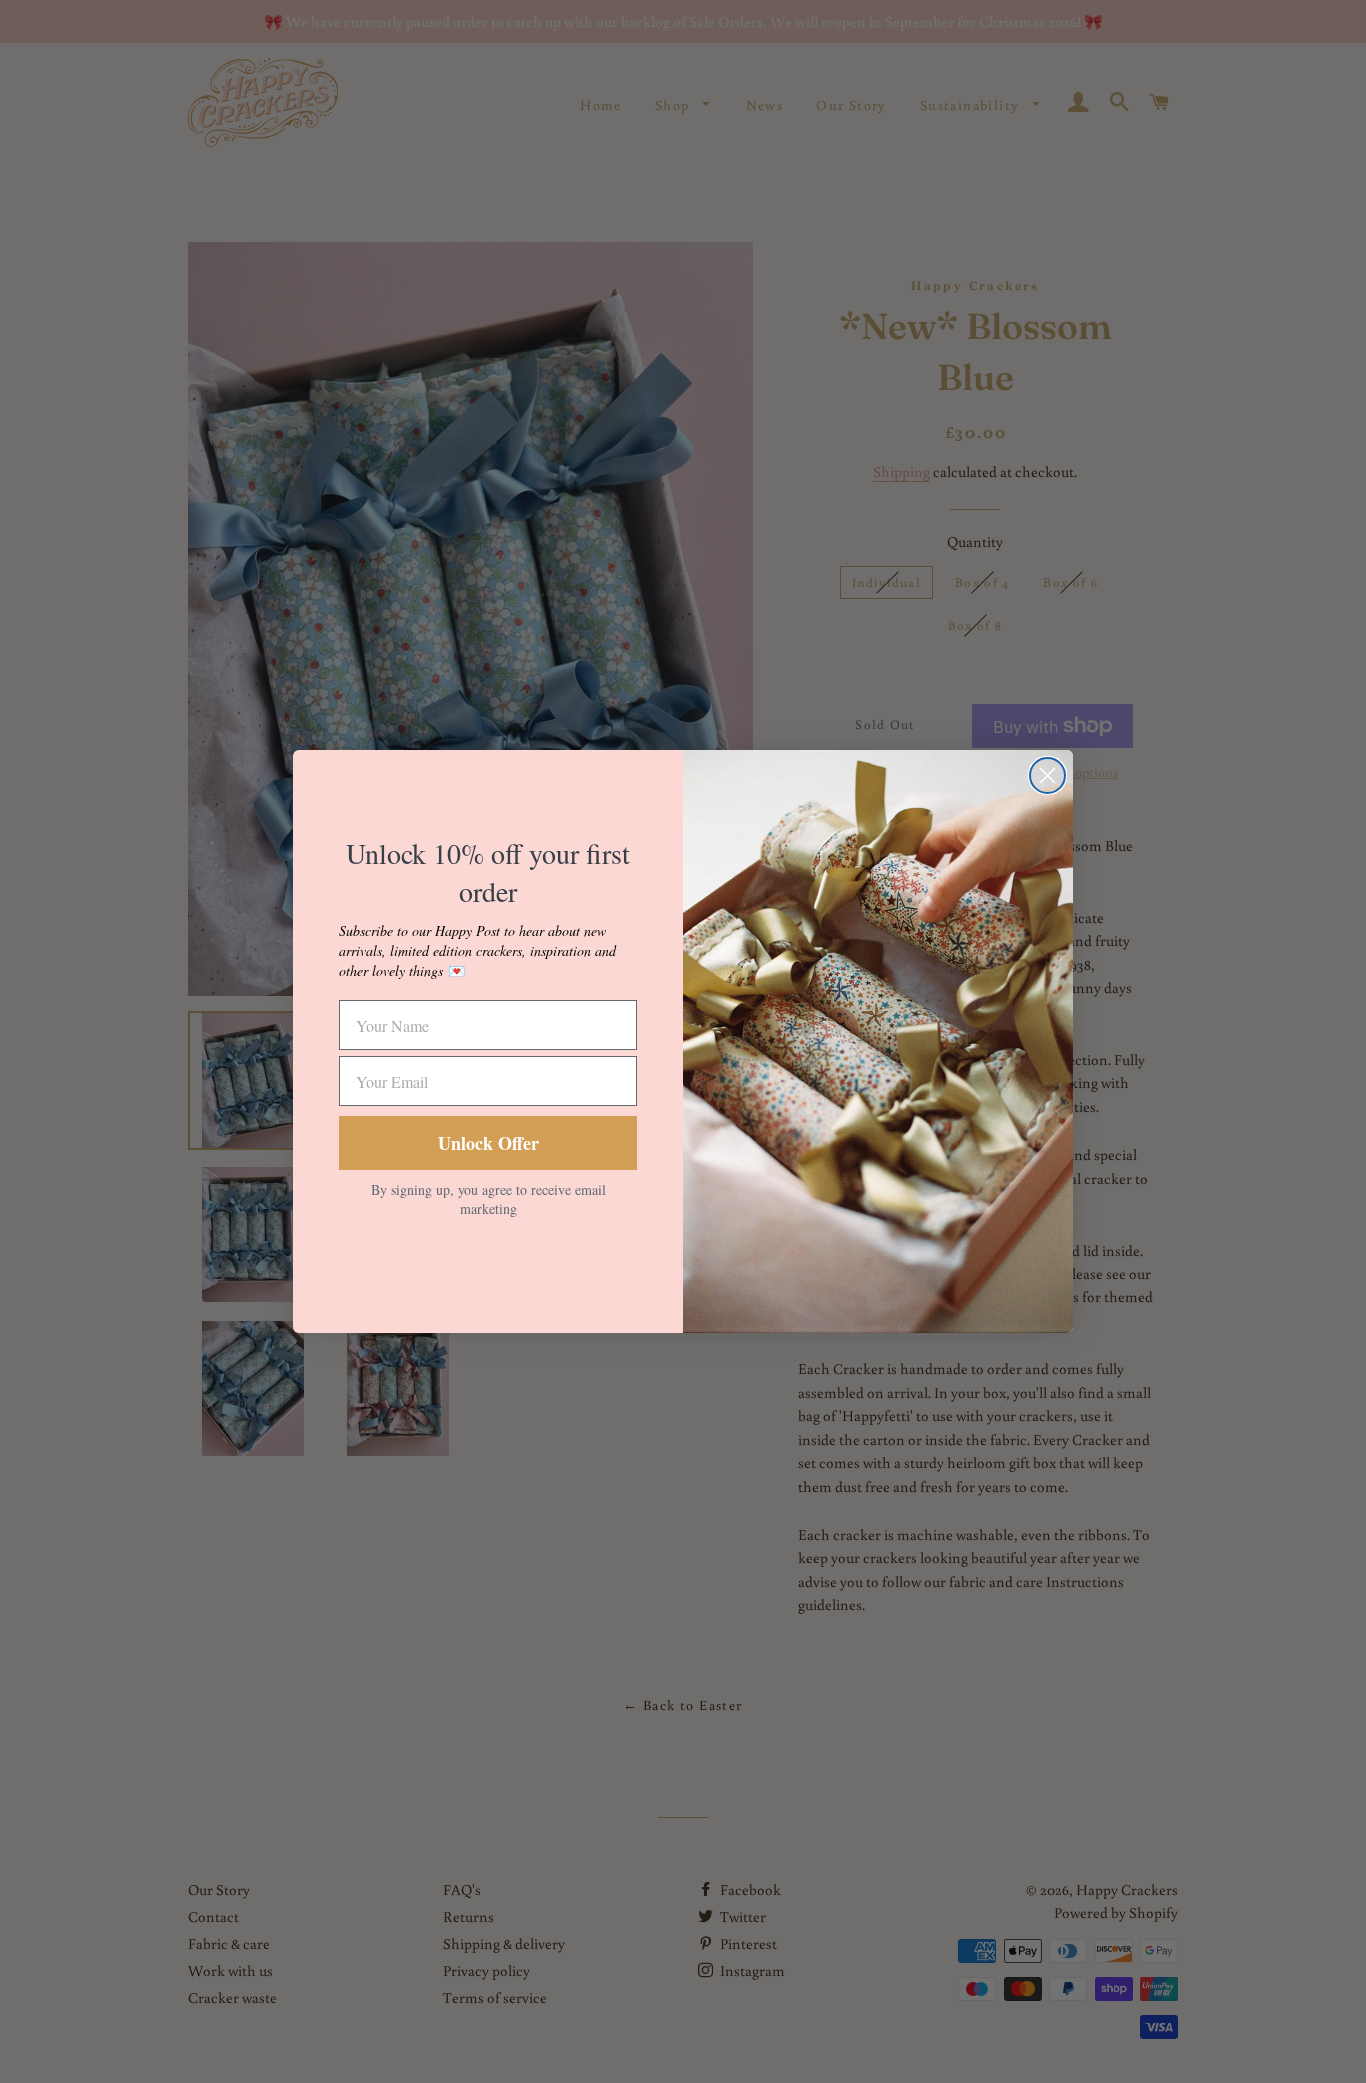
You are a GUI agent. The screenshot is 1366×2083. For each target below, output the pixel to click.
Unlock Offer (488, 1143)
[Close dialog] (1047, 775)
